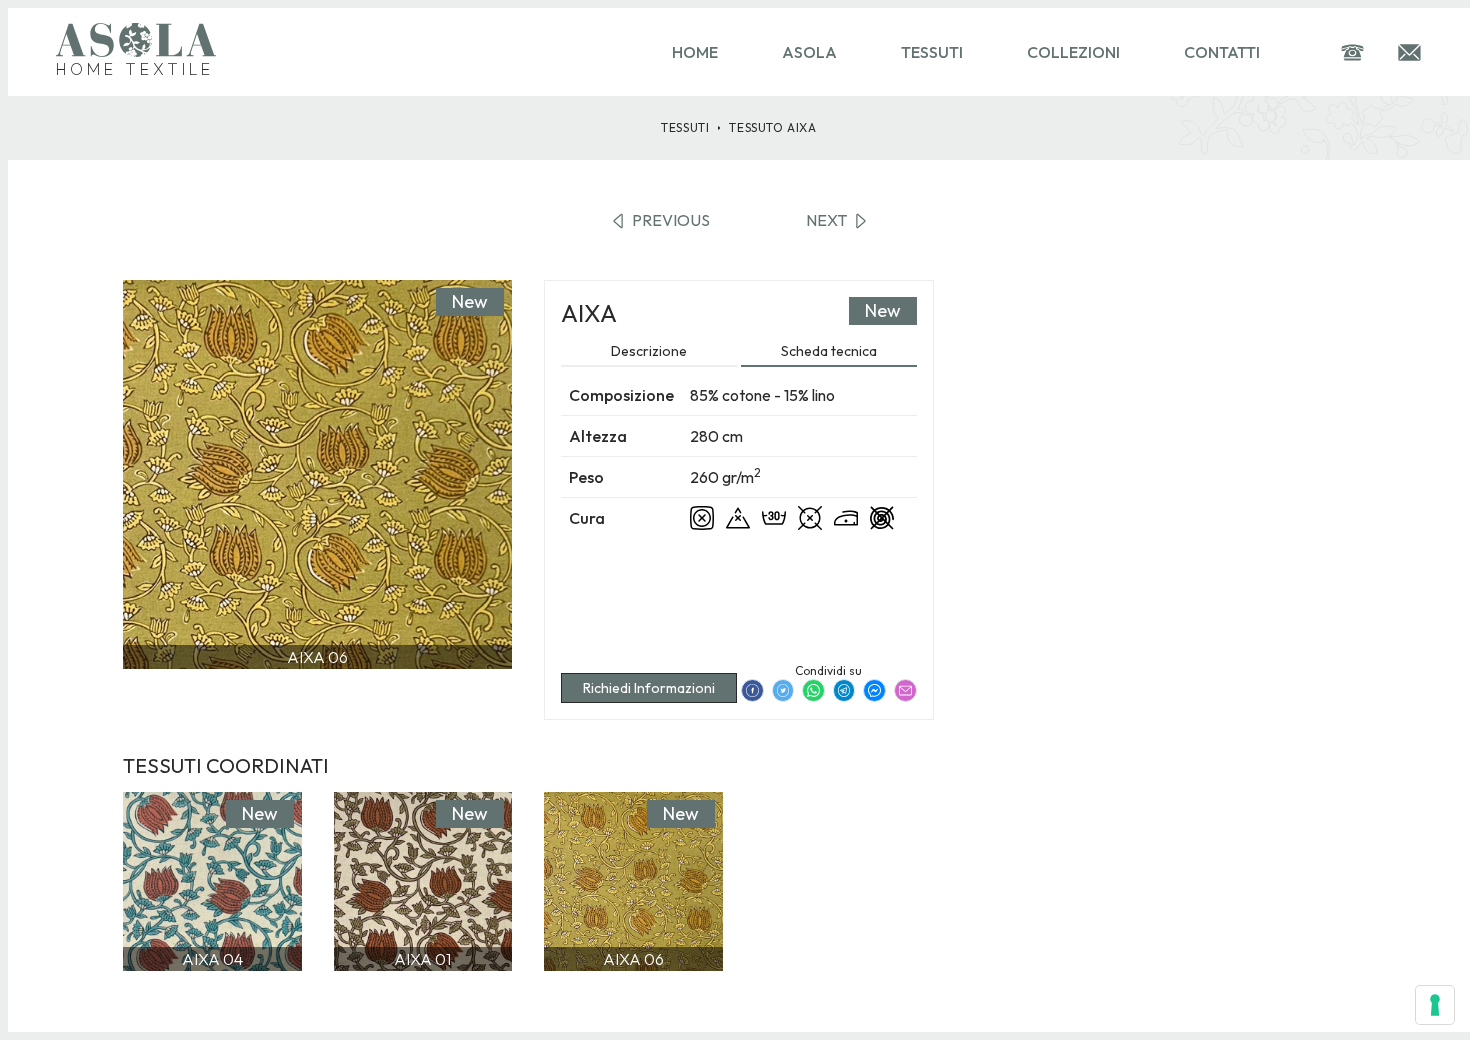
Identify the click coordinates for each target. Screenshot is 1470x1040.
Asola (809, 52)
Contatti (1222, 52)
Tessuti (932, 52)
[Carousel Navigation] (317, 708)
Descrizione (649, 351)
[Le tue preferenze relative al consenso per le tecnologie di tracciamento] (1435, 1005)
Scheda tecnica (829, 351)
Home (695, 52)
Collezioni (1073, 52)
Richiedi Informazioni (649, 688)
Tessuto (772, 127)
